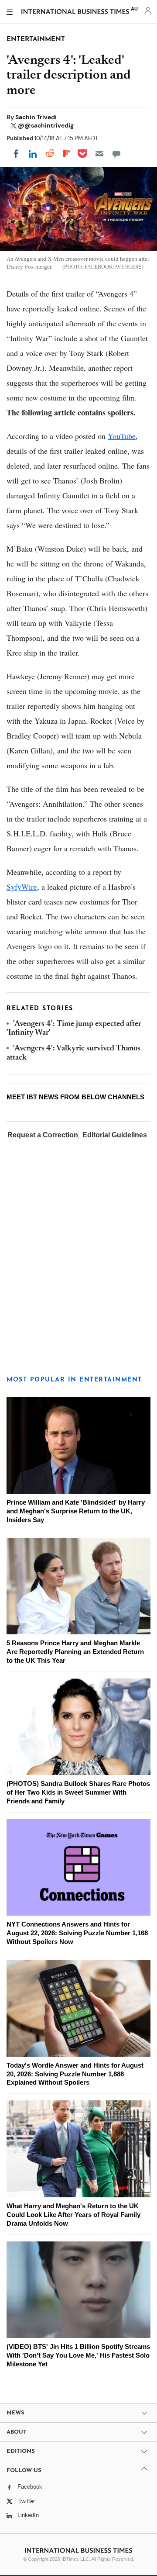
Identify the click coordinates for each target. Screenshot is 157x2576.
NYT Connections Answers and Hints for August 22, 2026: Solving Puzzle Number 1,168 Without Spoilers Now (77, 1933)
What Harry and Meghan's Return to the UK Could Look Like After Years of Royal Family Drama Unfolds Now (73, 2215)
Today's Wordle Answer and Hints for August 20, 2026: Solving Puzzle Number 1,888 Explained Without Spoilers (75, 2074)
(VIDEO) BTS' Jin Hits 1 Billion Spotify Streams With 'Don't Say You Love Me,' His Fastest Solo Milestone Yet (78, 2355)
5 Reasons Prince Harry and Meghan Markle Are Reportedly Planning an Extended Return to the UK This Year (75, 1652)
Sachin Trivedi (36, 117)
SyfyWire (22, 887)
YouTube (122, 436)
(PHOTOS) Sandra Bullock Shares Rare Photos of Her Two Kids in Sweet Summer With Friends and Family (78, 1792)
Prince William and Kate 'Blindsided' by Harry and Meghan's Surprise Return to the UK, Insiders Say (76, 1511)
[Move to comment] (116, 154)
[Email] (99, 154)
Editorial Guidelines (115, 1135)
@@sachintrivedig (46, 125)
